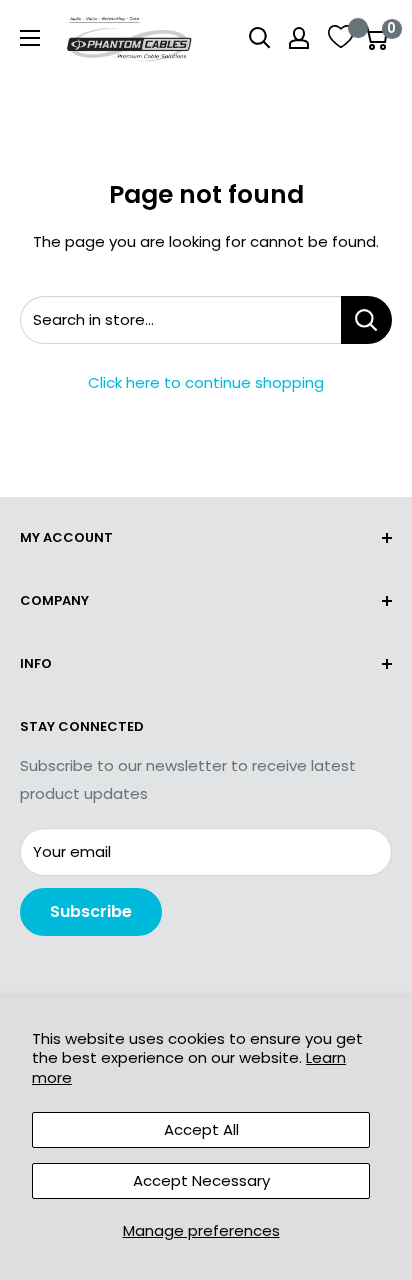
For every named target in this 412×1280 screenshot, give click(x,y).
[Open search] (260, 38)
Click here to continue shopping (206, 382)
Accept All (201, 1129)
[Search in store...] (366, 320)
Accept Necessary (201, 1180)
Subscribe (91, 911)
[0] (375, 38)
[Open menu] (30, 38)
